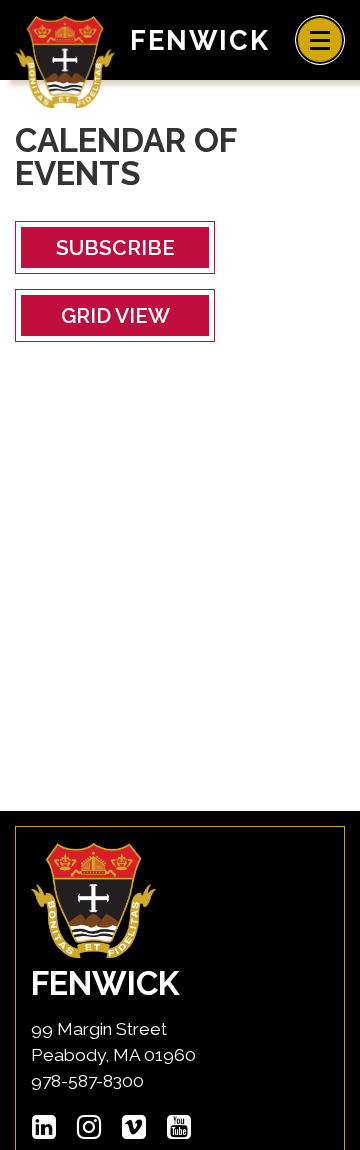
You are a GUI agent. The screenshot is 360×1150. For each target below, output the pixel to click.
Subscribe (115, 247)
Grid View (115, 315)
